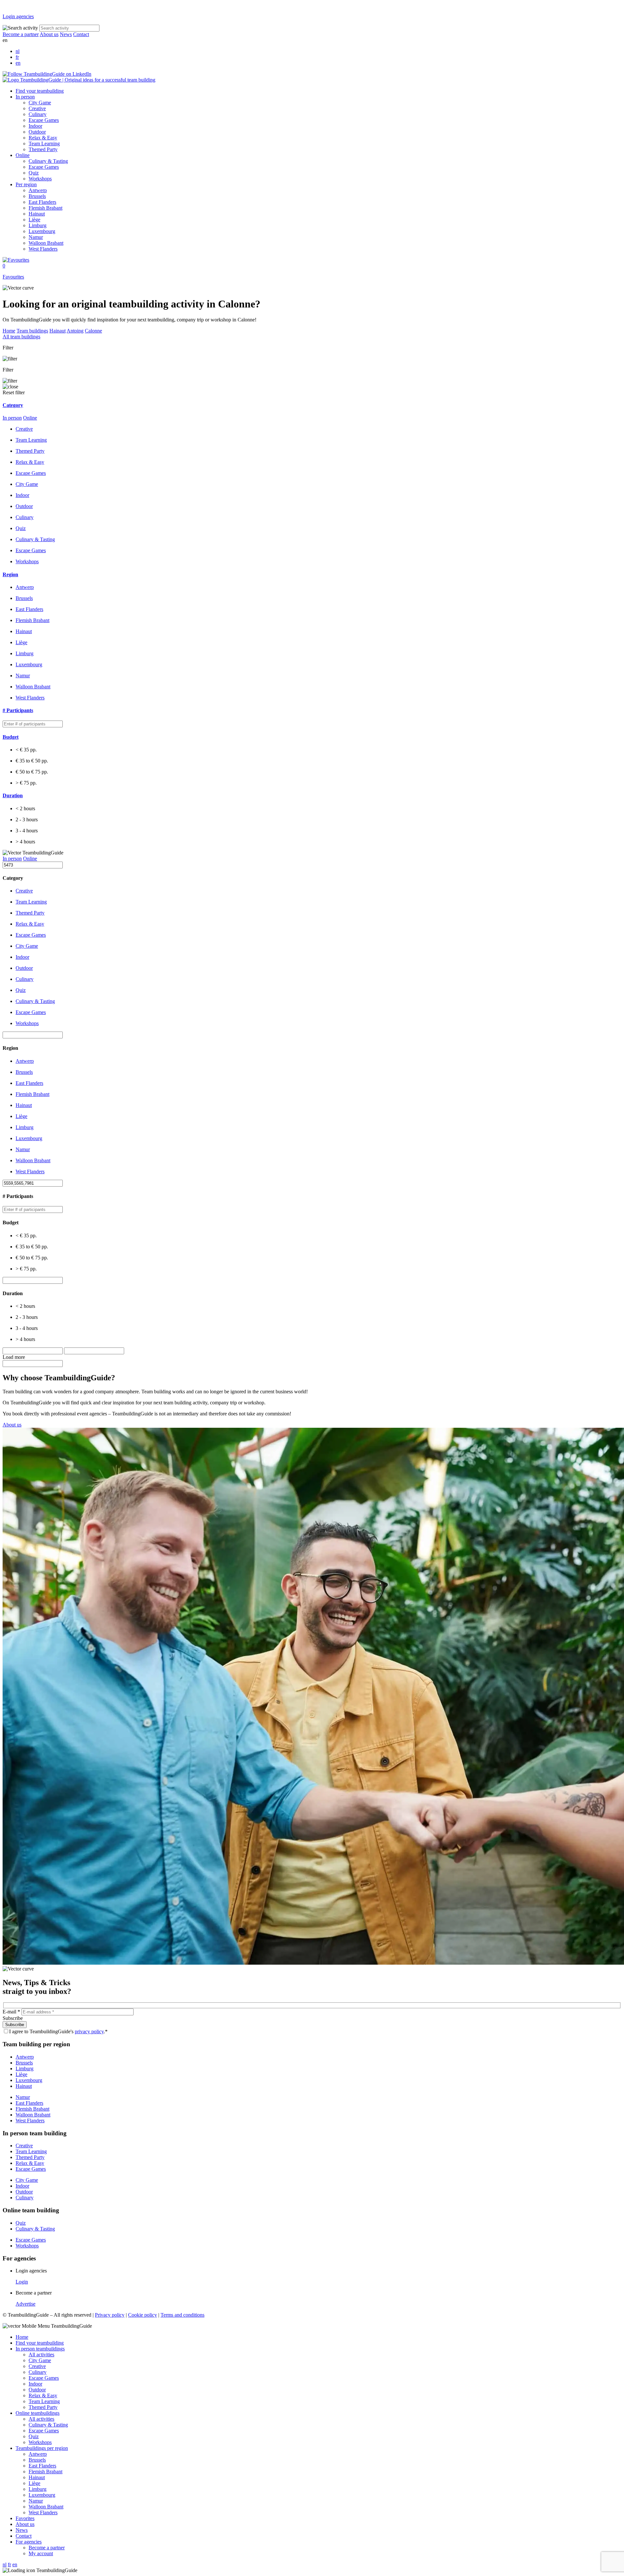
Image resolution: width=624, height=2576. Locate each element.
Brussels (37, 196)
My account (41, 2553)
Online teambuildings (38, 2413)
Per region (26, 184)
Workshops (40, 179)
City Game (40, 103)
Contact (81, 34)
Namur (36, 237)
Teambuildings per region (42, 2448)
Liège (34, 220)
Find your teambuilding (40, 91)
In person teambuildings (40, 2349)
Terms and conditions (182, 2315)
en (18, 63)
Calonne (93, 331)
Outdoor (37, 132)
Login (22, 2282)
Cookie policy (143, 2315)
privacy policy (89, 2031)
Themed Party (43, 149)
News (66, 34)
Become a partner (21, 34)
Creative (37, 108)
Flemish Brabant (45, 208)
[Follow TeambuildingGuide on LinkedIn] (47, 74)
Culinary (38, 114)
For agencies (29, 2542)
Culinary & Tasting (48, 161)
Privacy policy (110, 2315)
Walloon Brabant (46, 243)
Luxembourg (42, 231)
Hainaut (37, 214)
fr (17, 57)
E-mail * (11, 2012)
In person (25, 97)
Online (23, 155)
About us (49, 34)
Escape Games (44, 120)
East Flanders (42, 202)
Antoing (75, 331)
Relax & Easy (43, 138)
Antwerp (38, 190)
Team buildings (32, 331)
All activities (41, 2355)
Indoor (35, 126)
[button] (312, 405)
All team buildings (21, 337)
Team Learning (44, 143)
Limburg (38, 225)
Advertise (26, 2304)
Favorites (25, 2518)
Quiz (34, 173)
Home (9, 331)
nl (18, 51)
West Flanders (43, 249)
